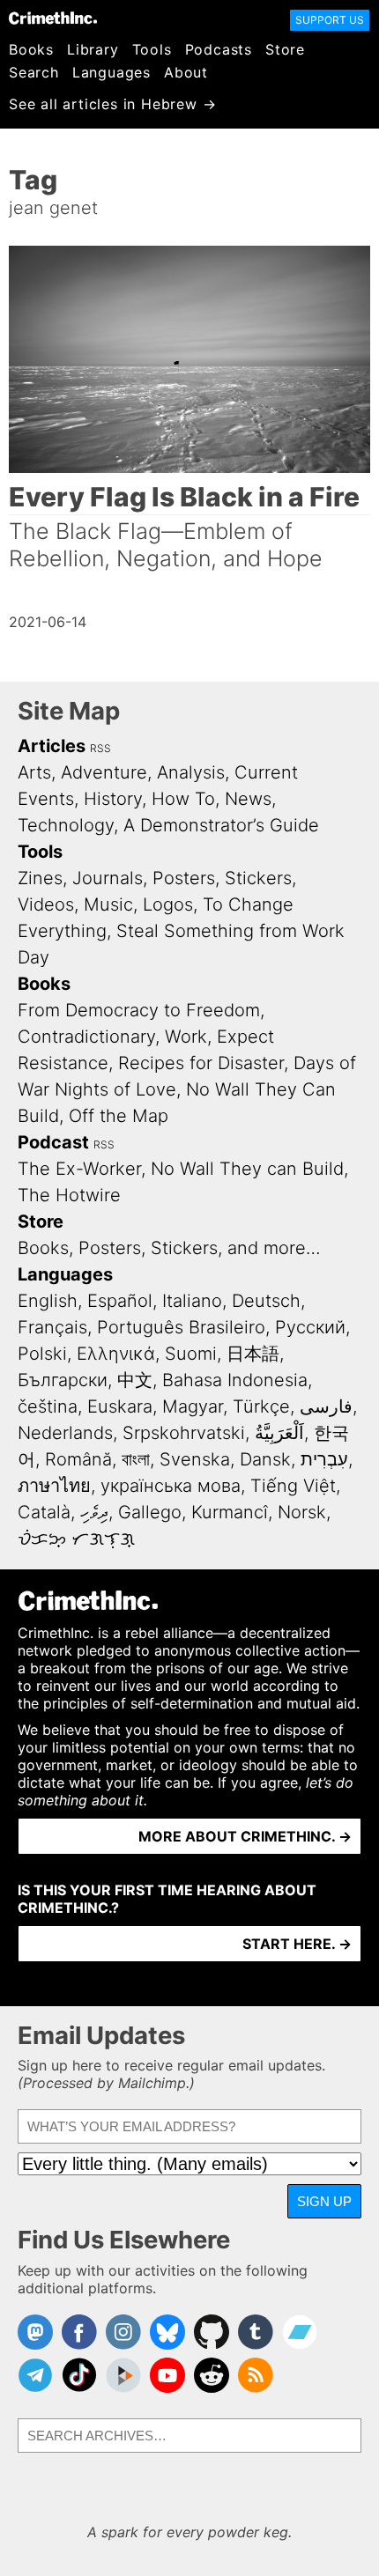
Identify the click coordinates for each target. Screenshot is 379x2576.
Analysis (191, 772)
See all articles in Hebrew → (112, 104)
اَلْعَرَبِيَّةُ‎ (279, 1433)
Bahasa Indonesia (235, 1380)
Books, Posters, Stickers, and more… (169, 1248)
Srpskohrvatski (184, 1433)
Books (31, 49)
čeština (48, 1406)
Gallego (150, 1512)
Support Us (330, 20)
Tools (152, 49)
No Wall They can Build (247, 1169)
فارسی (326, 1406)
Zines (40, 878)
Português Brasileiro (181, 1327)
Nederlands (65, 1433)
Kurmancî (230, 1512)
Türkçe (261, 1406)
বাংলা (136, 1459)
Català (44, 1512)
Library (93, 49)
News (248, 799)
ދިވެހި (94, 1512)
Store (285, 49)
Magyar (193, 1406)
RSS (100, 748)
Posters (184, 878)
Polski (42, 1354)
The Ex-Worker (79, 1169)
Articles (52, 746)
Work (186, 1037)
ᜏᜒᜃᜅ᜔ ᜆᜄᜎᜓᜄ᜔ (76, 1539)
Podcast (53, 1142)
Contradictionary (86, 1037)
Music (108, 904)
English (48, 1301)
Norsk (302, 1512)
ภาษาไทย (54, 1486)
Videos (46, 904)
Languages (111, 72)
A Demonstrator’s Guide (221, 825)
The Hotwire (69, 1195)
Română (78, 1459)
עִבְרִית (324, 1459)
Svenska (195, 1459)
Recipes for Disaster (201, 1063)
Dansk (265, 1459)
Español (120, 1301)
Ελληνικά (116, 1354)
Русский (310, 1327)
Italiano (192, 1301)
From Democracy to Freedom (139, 1010)
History (113, 799)
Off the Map (119, 1116)
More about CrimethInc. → (245, 1836)
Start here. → (297, 1944)
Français (52, 1327)
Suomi (191, 1354)
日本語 (253, 1354)
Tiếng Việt (293, 1486)
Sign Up (324, 2201)
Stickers (258, 878)
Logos (168, 904)
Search (34, 72)
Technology (66, 825)
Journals (108, 878)
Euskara (120, 1406)
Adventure (104, 772)
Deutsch (266, 1301)
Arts (34, 772)
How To (183, 799)
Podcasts (219, 49)
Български (63, 1380)
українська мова (171, 1486)
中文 (135, 1380)
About (186, 72)
